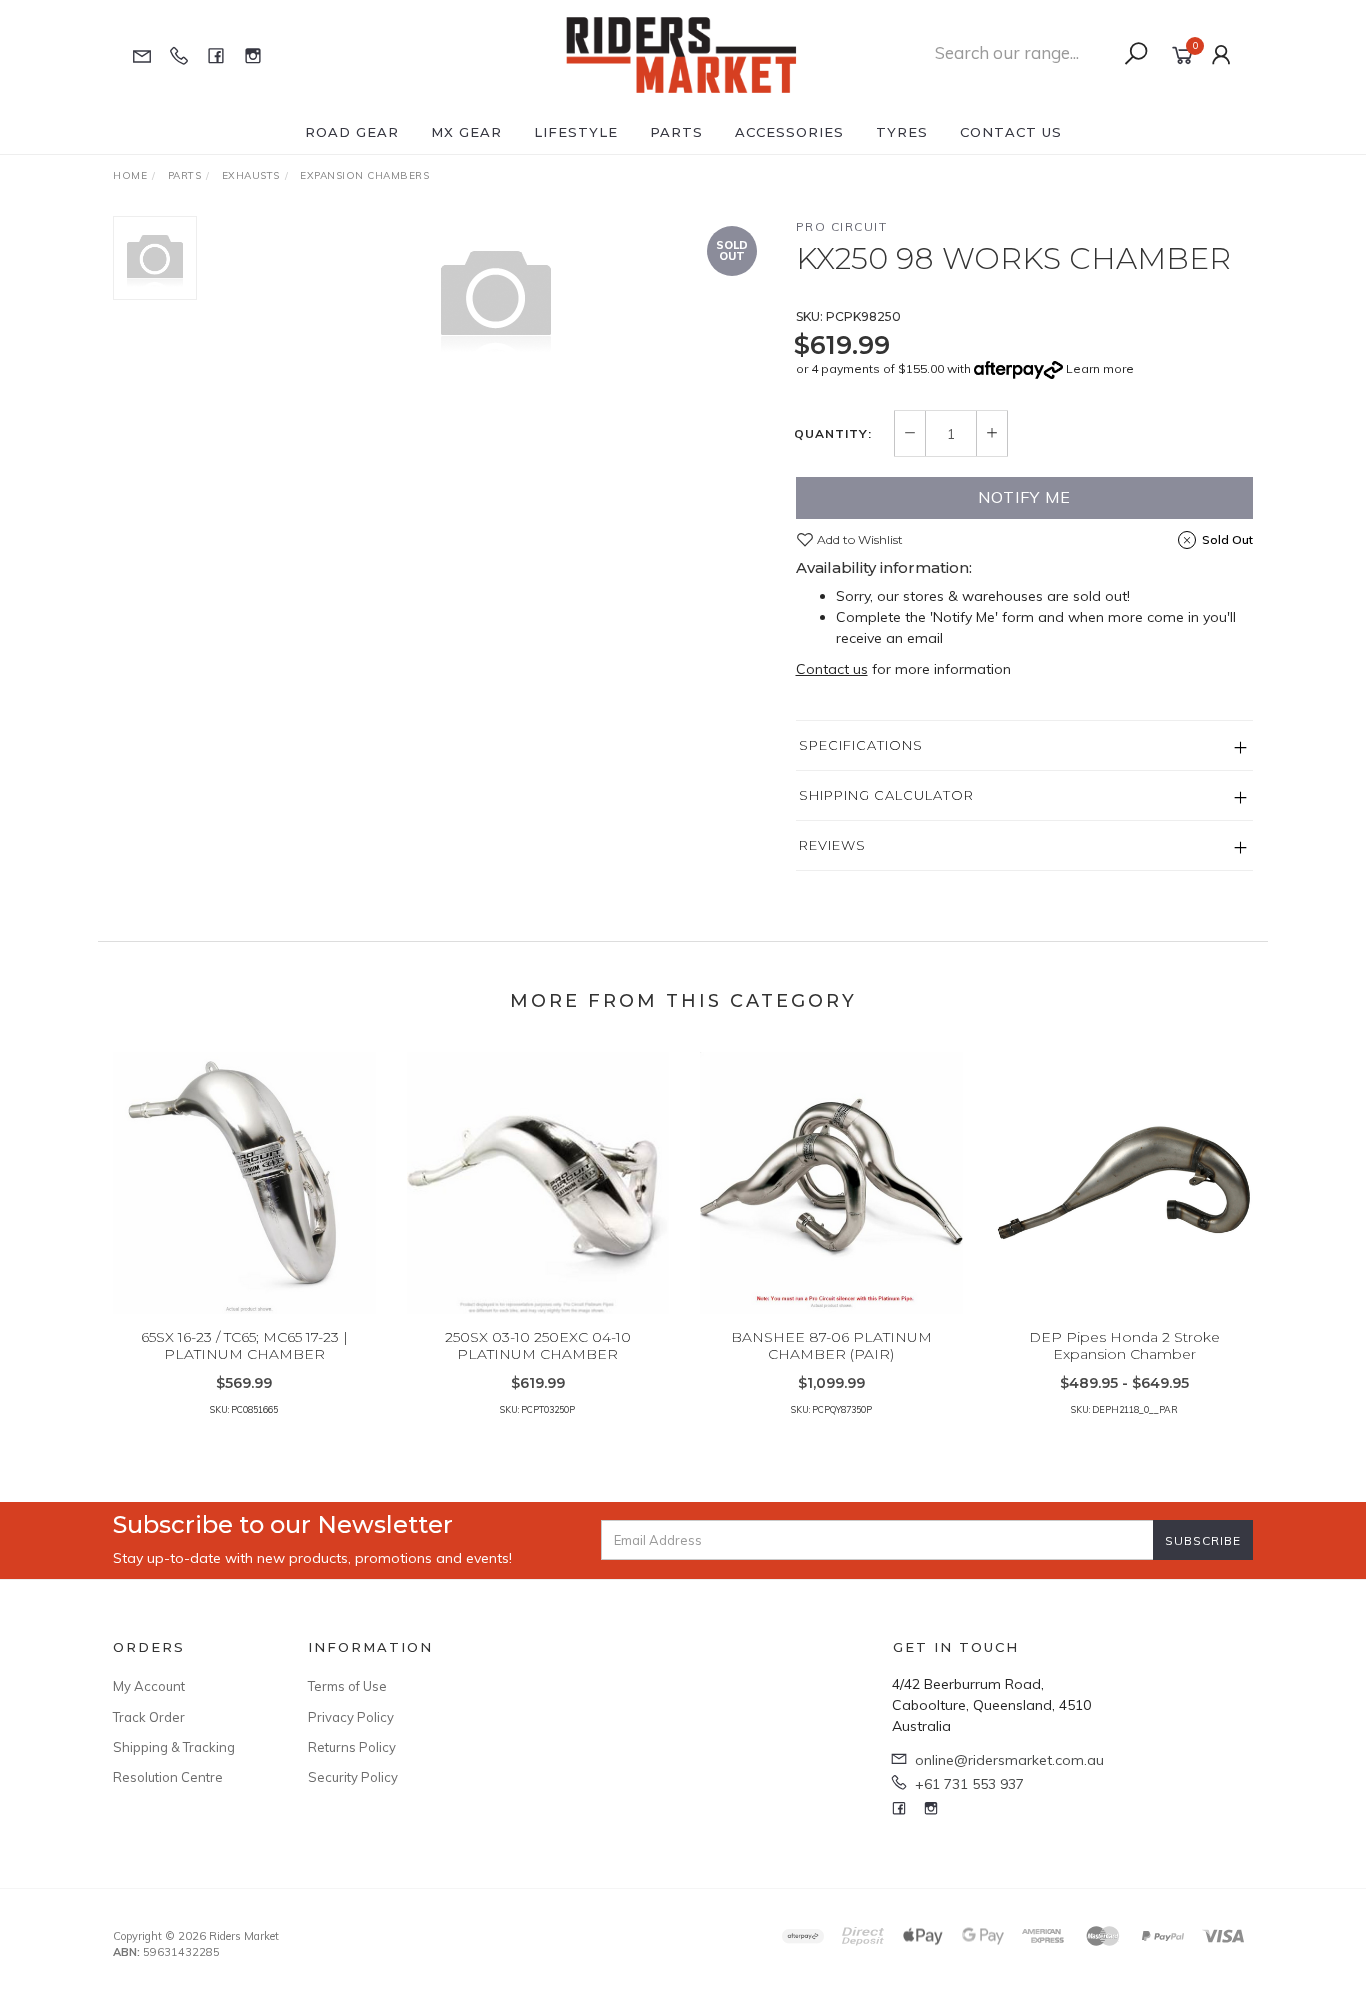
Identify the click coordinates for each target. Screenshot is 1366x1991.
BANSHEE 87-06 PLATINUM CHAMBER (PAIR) (831, 1345)
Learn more (1100, 368)
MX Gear (466, 132)
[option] (496, 296)
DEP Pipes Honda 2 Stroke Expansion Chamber (1124, 1345)
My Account (149, 1686)
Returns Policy (352, 1747)
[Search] (1136, 54)
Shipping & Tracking (174, 1747)
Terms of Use (347, 1686)
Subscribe (1203, 1540)
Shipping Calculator (886, 795)
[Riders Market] (681, 54)
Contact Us (1011, 132)
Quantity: (833, 434)
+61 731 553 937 (969, 1784)
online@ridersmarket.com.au (1009, 1760)
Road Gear (352, 132)
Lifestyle (576, 132)
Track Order (149, 1717)
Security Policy (353, 1777)
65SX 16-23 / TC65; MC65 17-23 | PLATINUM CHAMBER (244, 1345)
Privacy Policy (351, 1717)
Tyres (902, 132)
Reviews (832, 845)
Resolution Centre (168, 1777)
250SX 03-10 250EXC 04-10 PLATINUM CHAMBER (538, 1345)
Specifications (861, 745)
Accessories (789, 132)
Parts (676, 132)
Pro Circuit (842, 226)
